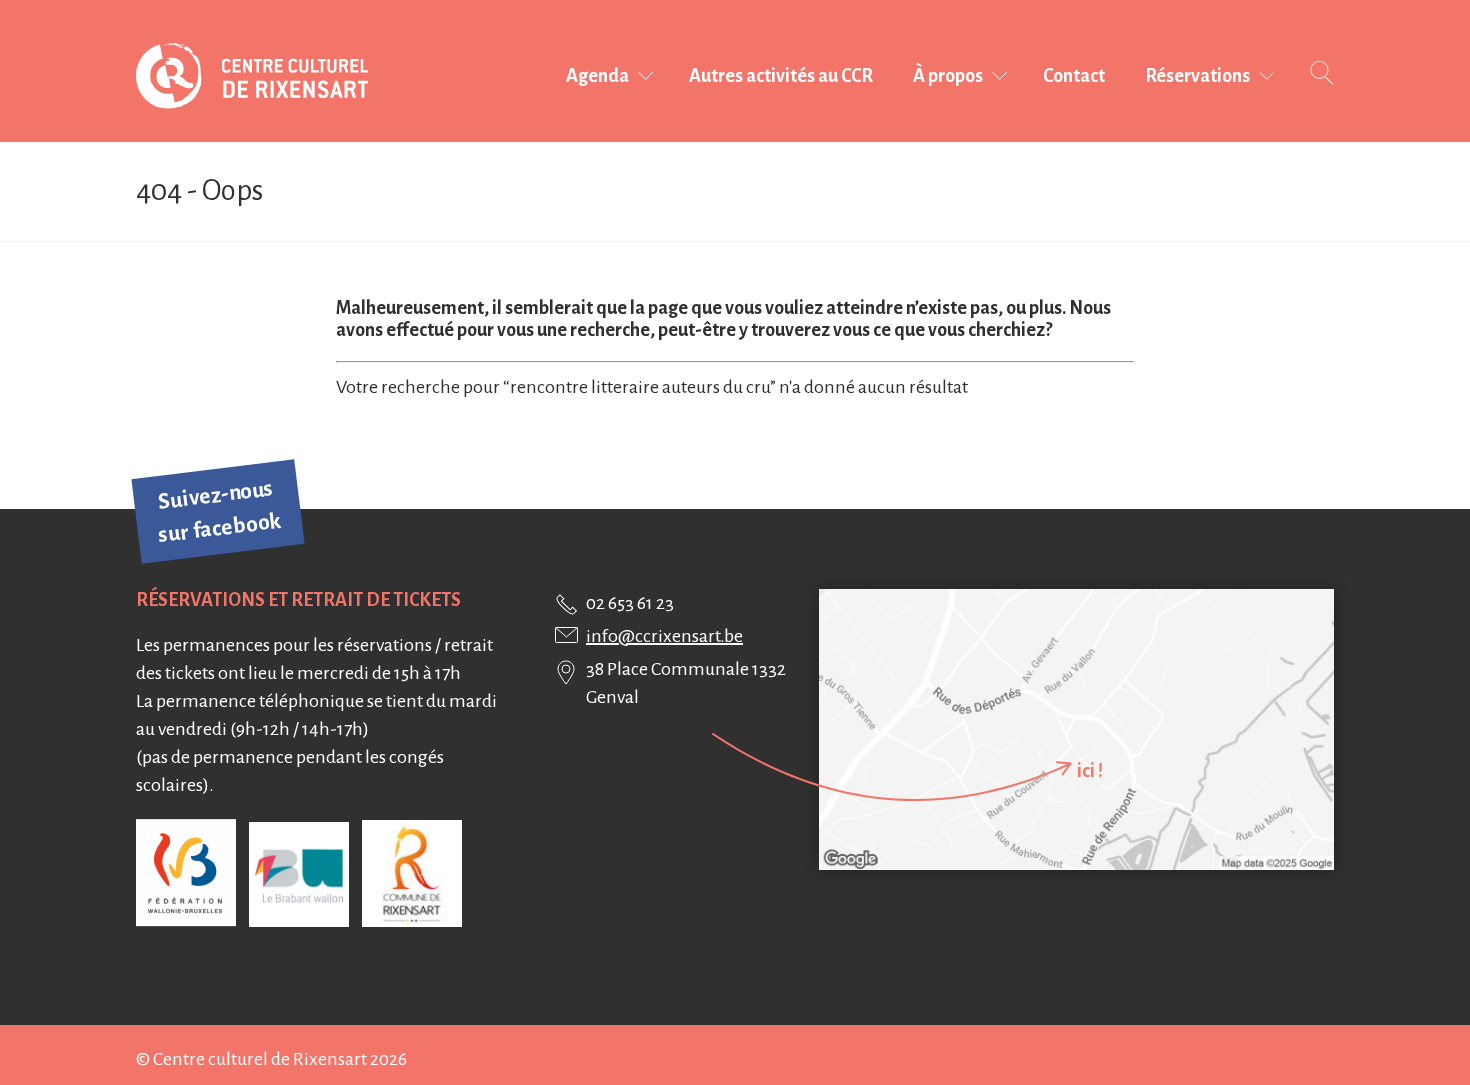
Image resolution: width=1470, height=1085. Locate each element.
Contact (1074, 76)
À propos (948, 76)
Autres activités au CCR (781, 76)
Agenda (597, 76)
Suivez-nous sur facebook (220, 511)
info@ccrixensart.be (664, 636)
